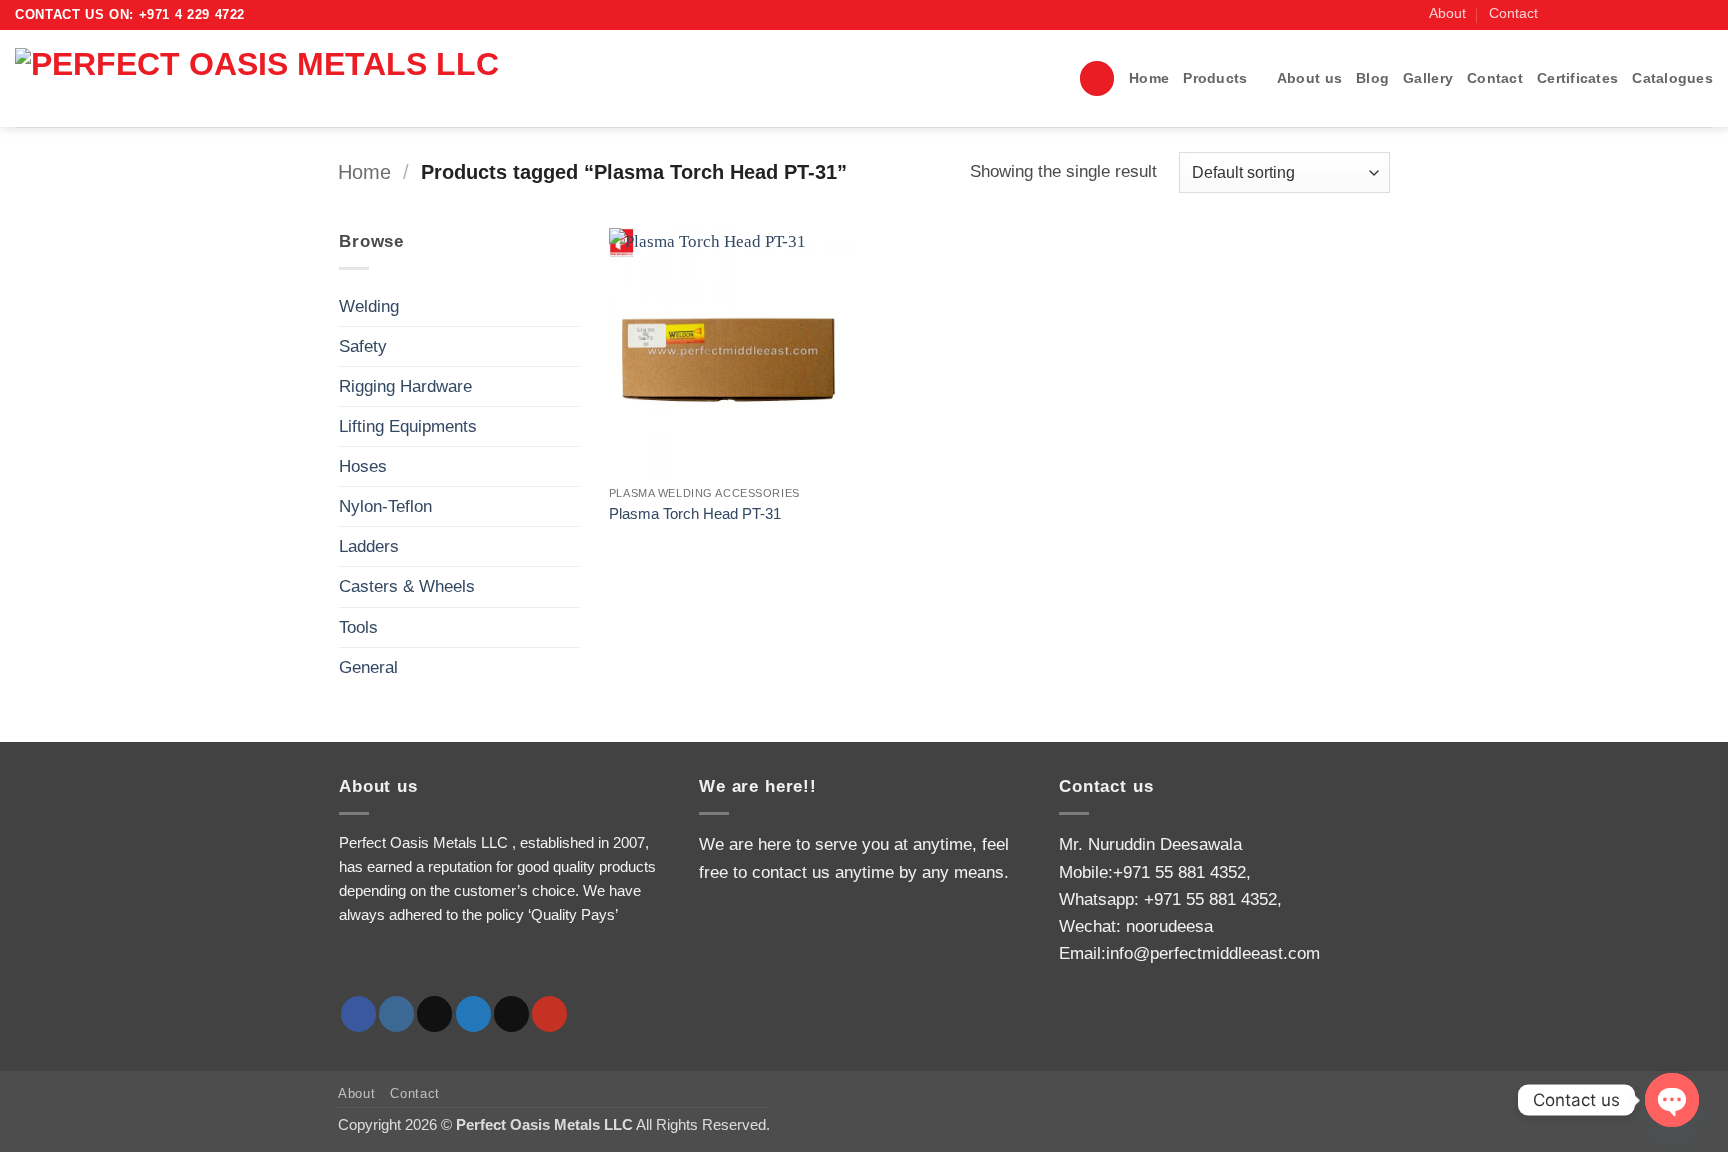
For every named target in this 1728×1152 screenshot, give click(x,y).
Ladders (369, 546)
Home (1149, 78)
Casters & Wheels (407, 586)
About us (1309, 78)
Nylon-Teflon (385, 506)
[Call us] (1662, 14)
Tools (358, 627)
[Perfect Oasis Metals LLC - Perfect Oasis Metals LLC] (308, 78)
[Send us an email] (1641, 14)
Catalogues (1672, 78)
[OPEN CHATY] (1672, 1100)
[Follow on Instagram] (1580, 14)
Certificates (1577, 78)
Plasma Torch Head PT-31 (695, 513)
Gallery (1428, 78)
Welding (369, 306)
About (1447, 13)
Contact (1513, 13)
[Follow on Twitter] (1621, 14)
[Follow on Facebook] (1560, 14)
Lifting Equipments (408, 426)
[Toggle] (567, 306)
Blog (1372, 78)
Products (1215, 78)
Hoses (363, 466)
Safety (363, 346)
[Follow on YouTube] (1702, 14)
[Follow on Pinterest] (1682, 14)
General (368, 667)
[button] (1097, 78)
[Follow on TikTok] (1601, 14)
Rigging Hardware (405, 386)
